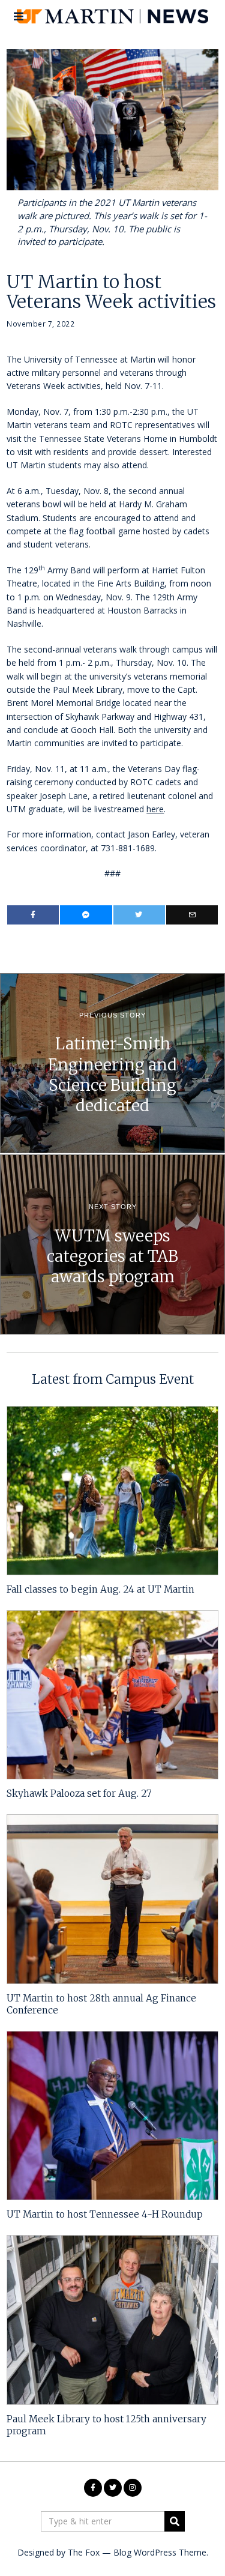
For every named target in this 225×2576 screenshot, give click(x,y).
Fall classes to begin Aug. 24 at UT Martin (100, 1589)
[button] (175, 2521)
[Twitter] (139, 915)
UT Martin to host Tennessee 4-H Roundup (105, 2214)
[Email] (192, 915)
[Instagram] (133, 2488)
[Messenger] (86, 915)
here (155, 809)
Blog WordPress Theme (160, 2552)
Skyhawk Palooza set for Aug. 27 (79, 1793)
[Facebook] (33, 915)
